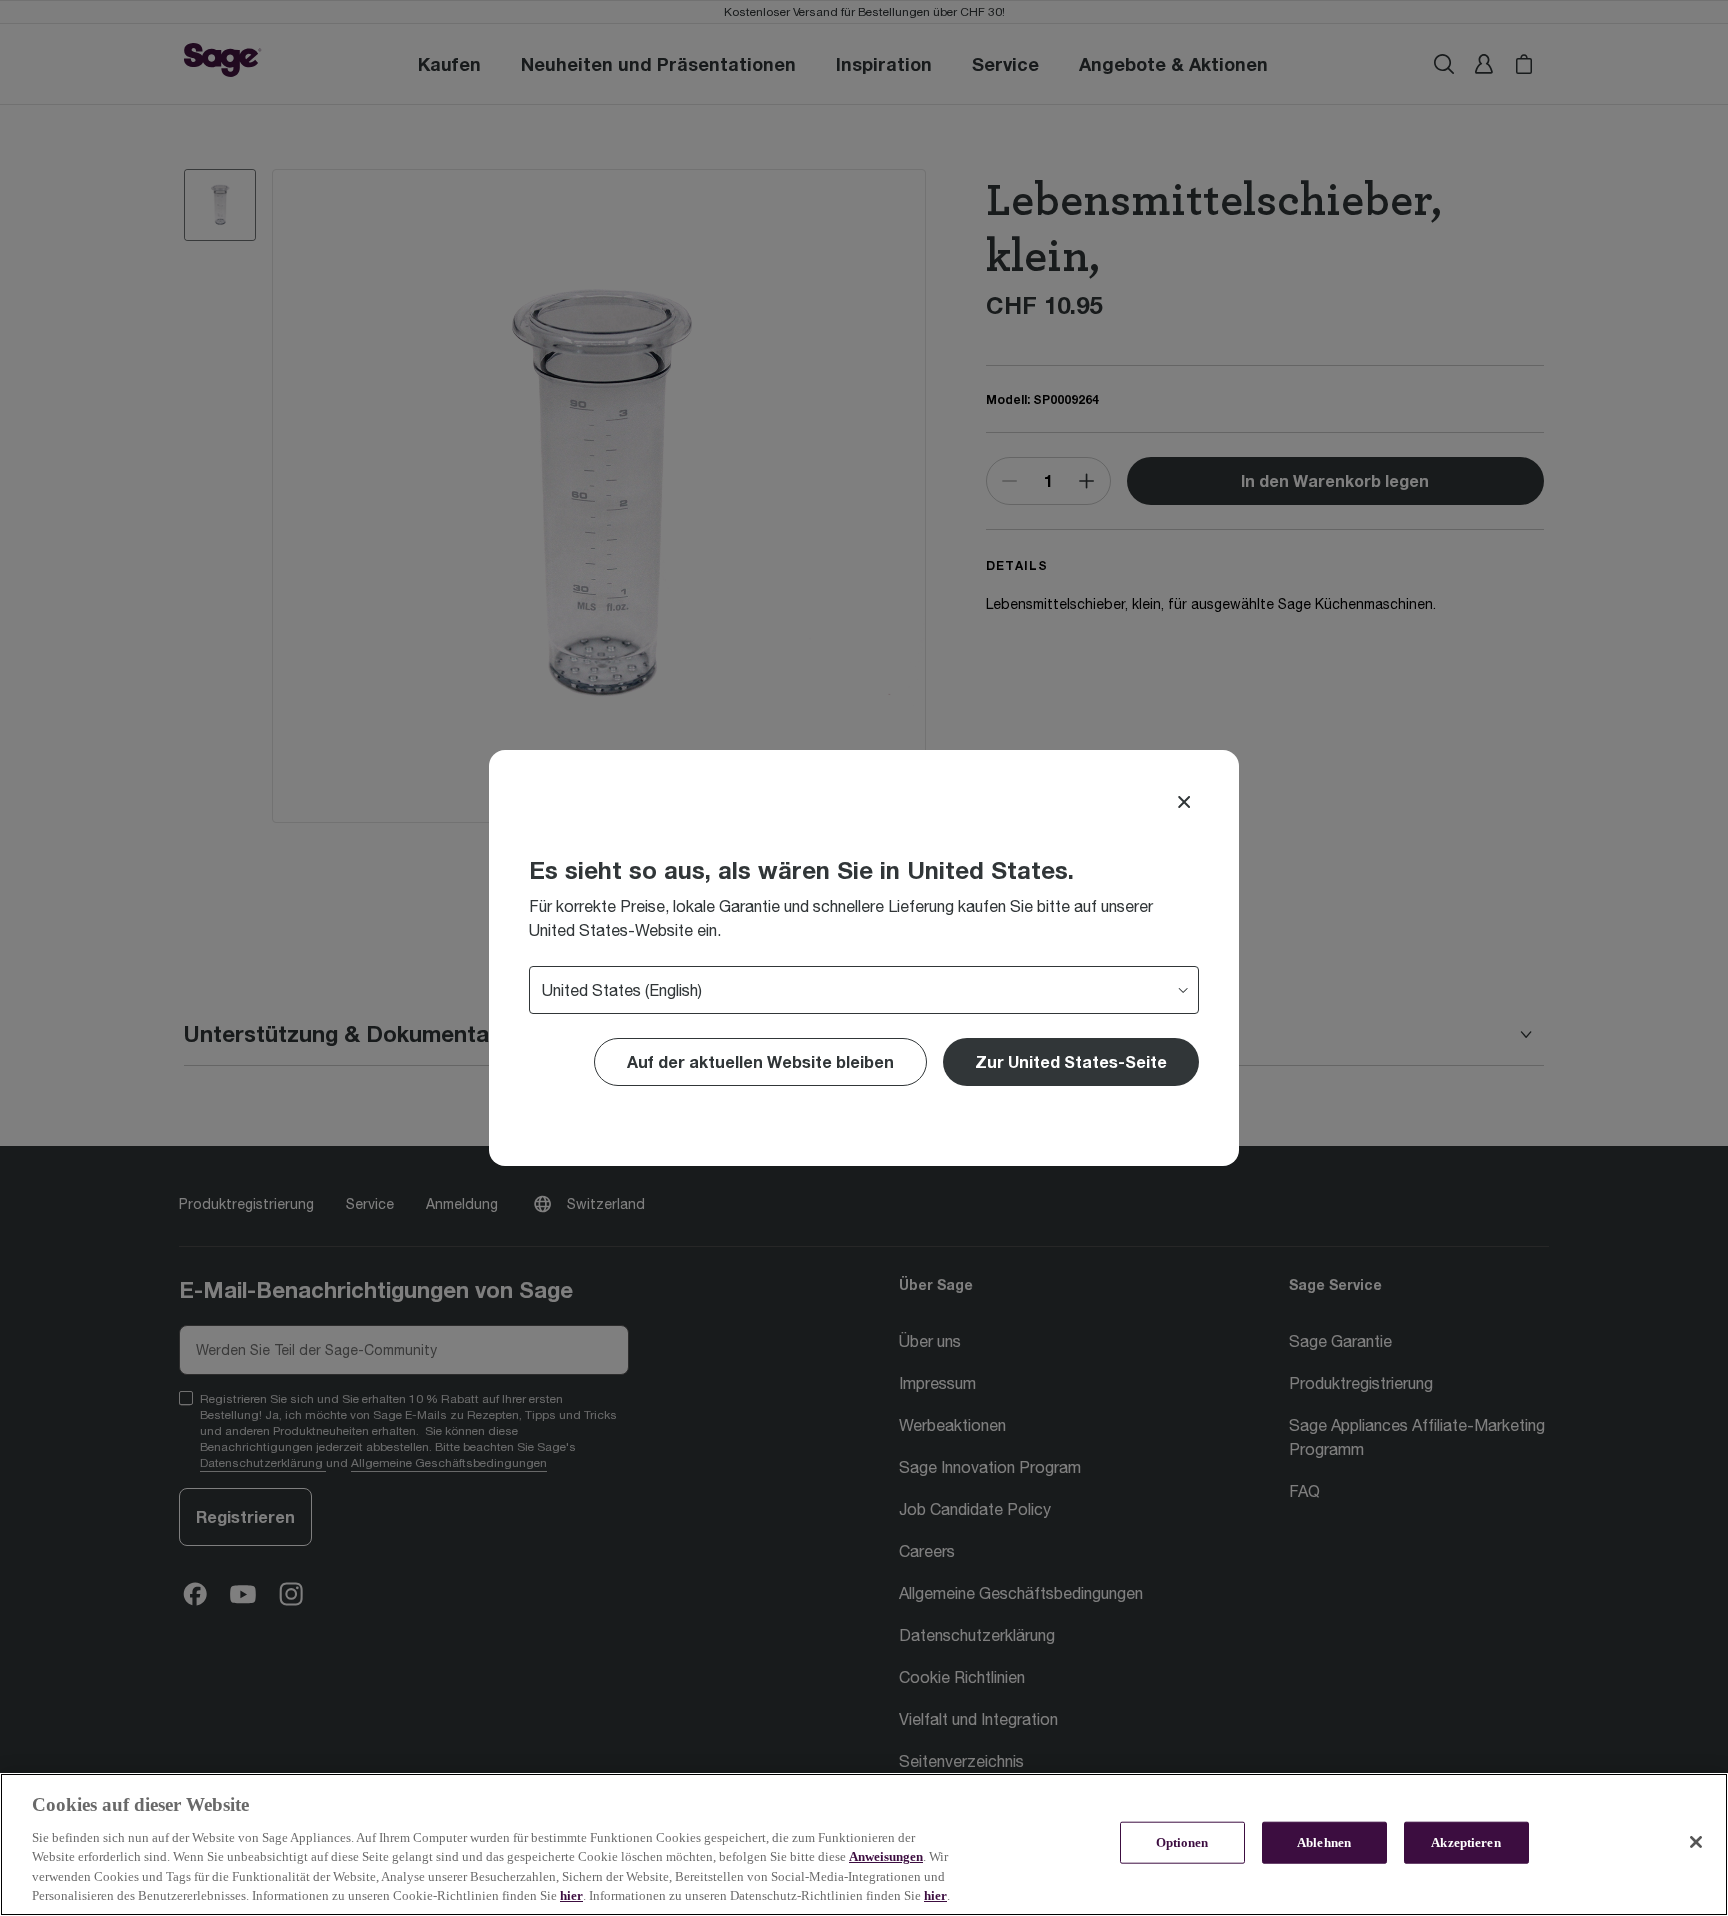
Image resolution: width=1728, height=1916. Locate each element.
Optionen (1182, 1842)
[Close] (1184, 802)
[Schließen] (1696, 1842)
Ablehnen (1324, 1842)
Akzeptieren (1465, 1842)
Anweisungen (886, 1856)
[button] (1071, 1062)
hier (571, 1895)
